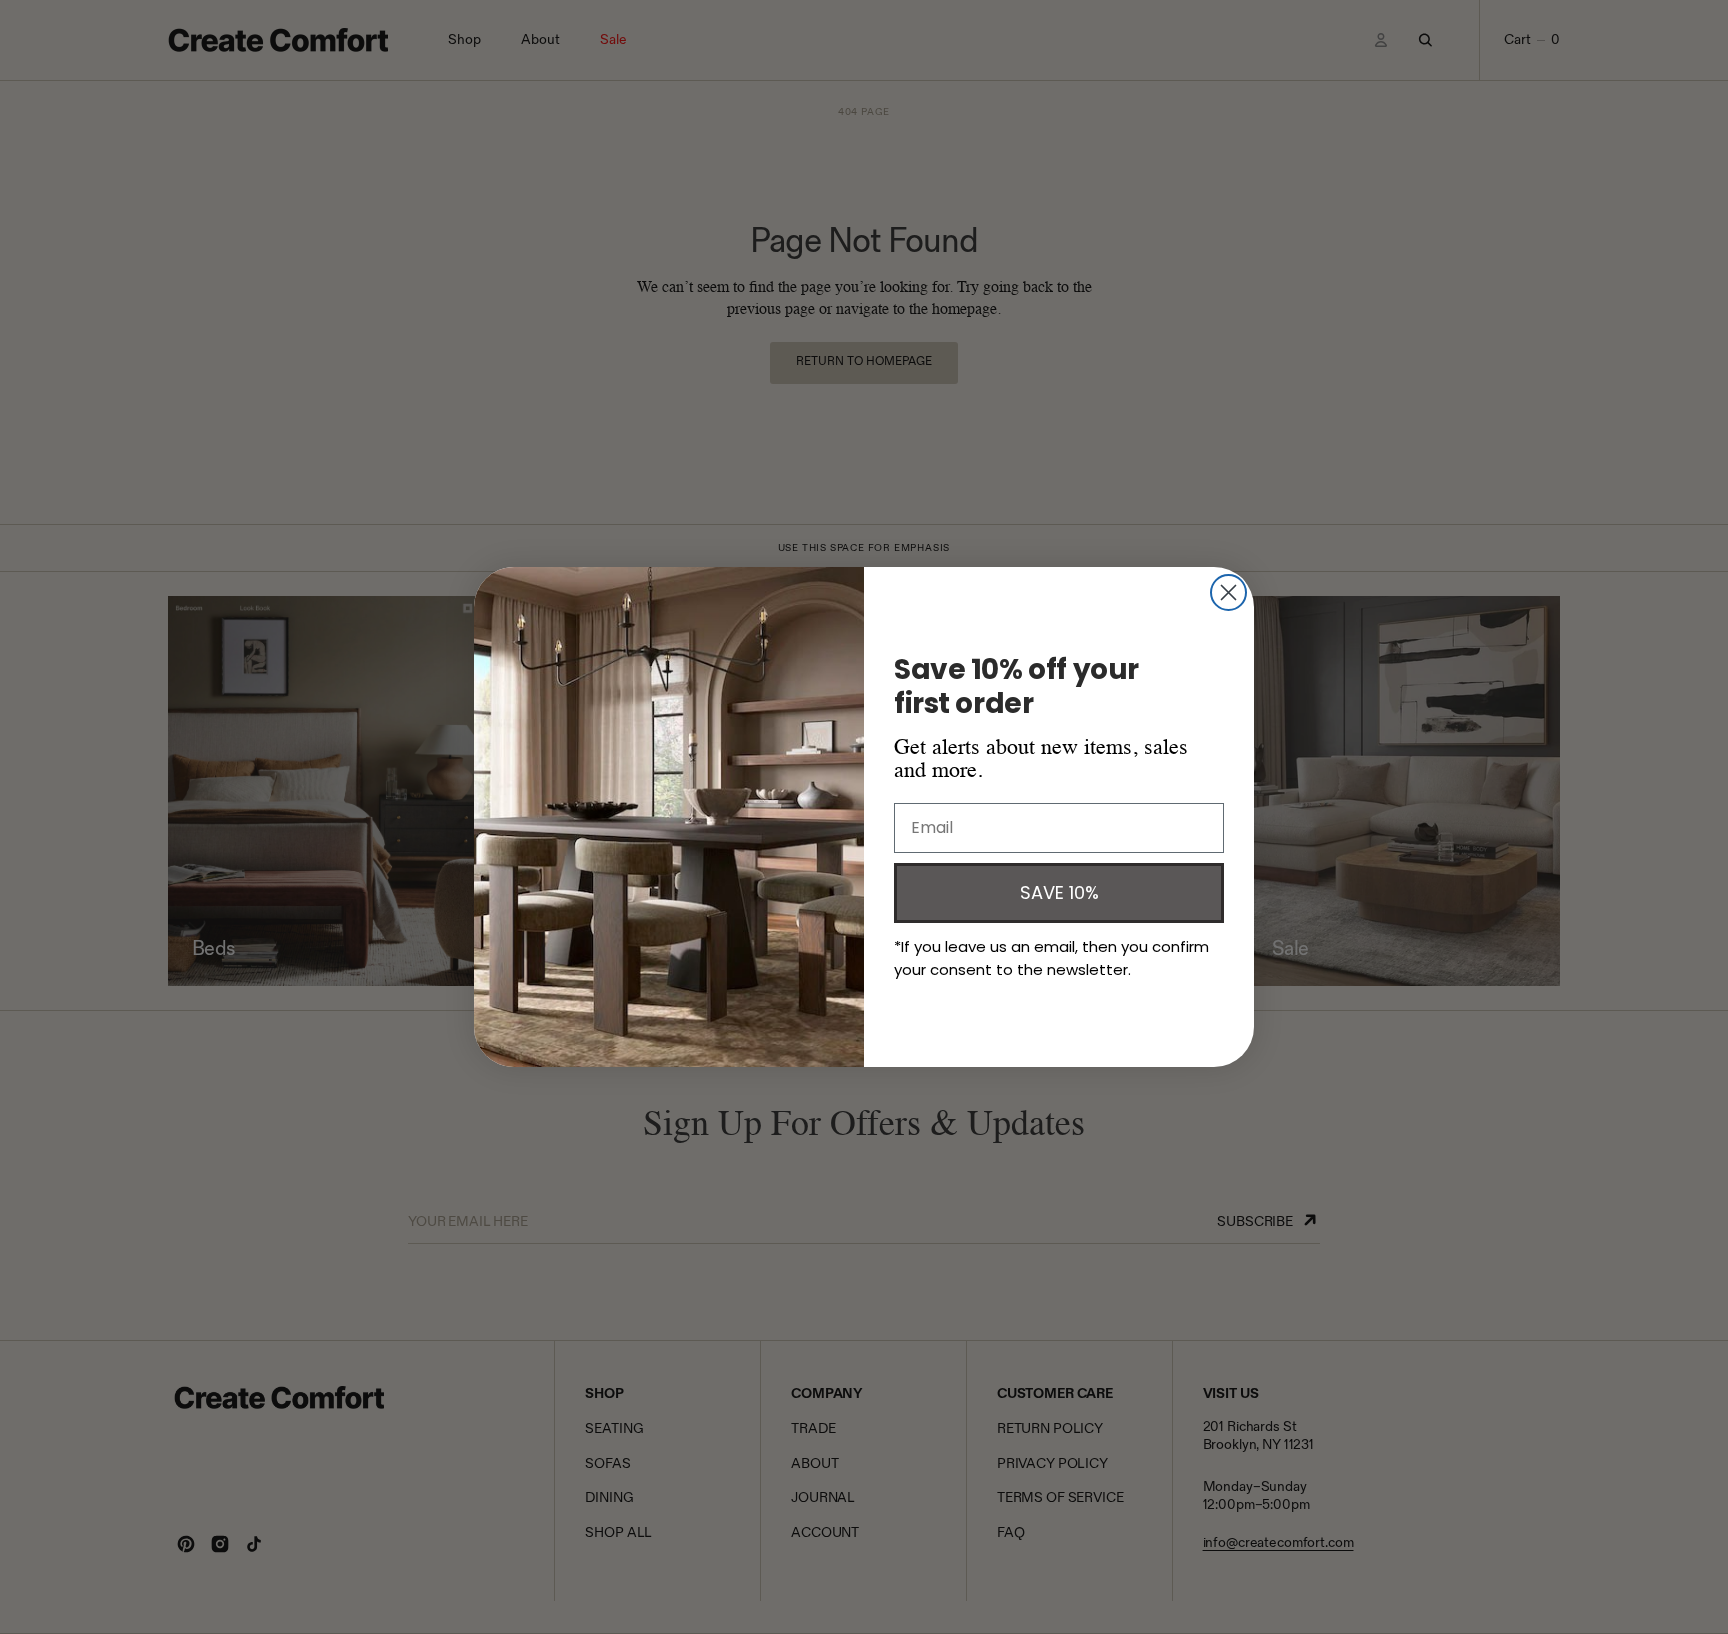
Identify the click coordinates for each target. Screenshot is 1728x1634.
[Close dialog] (1228, 592)
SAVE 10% (1059, 892)
